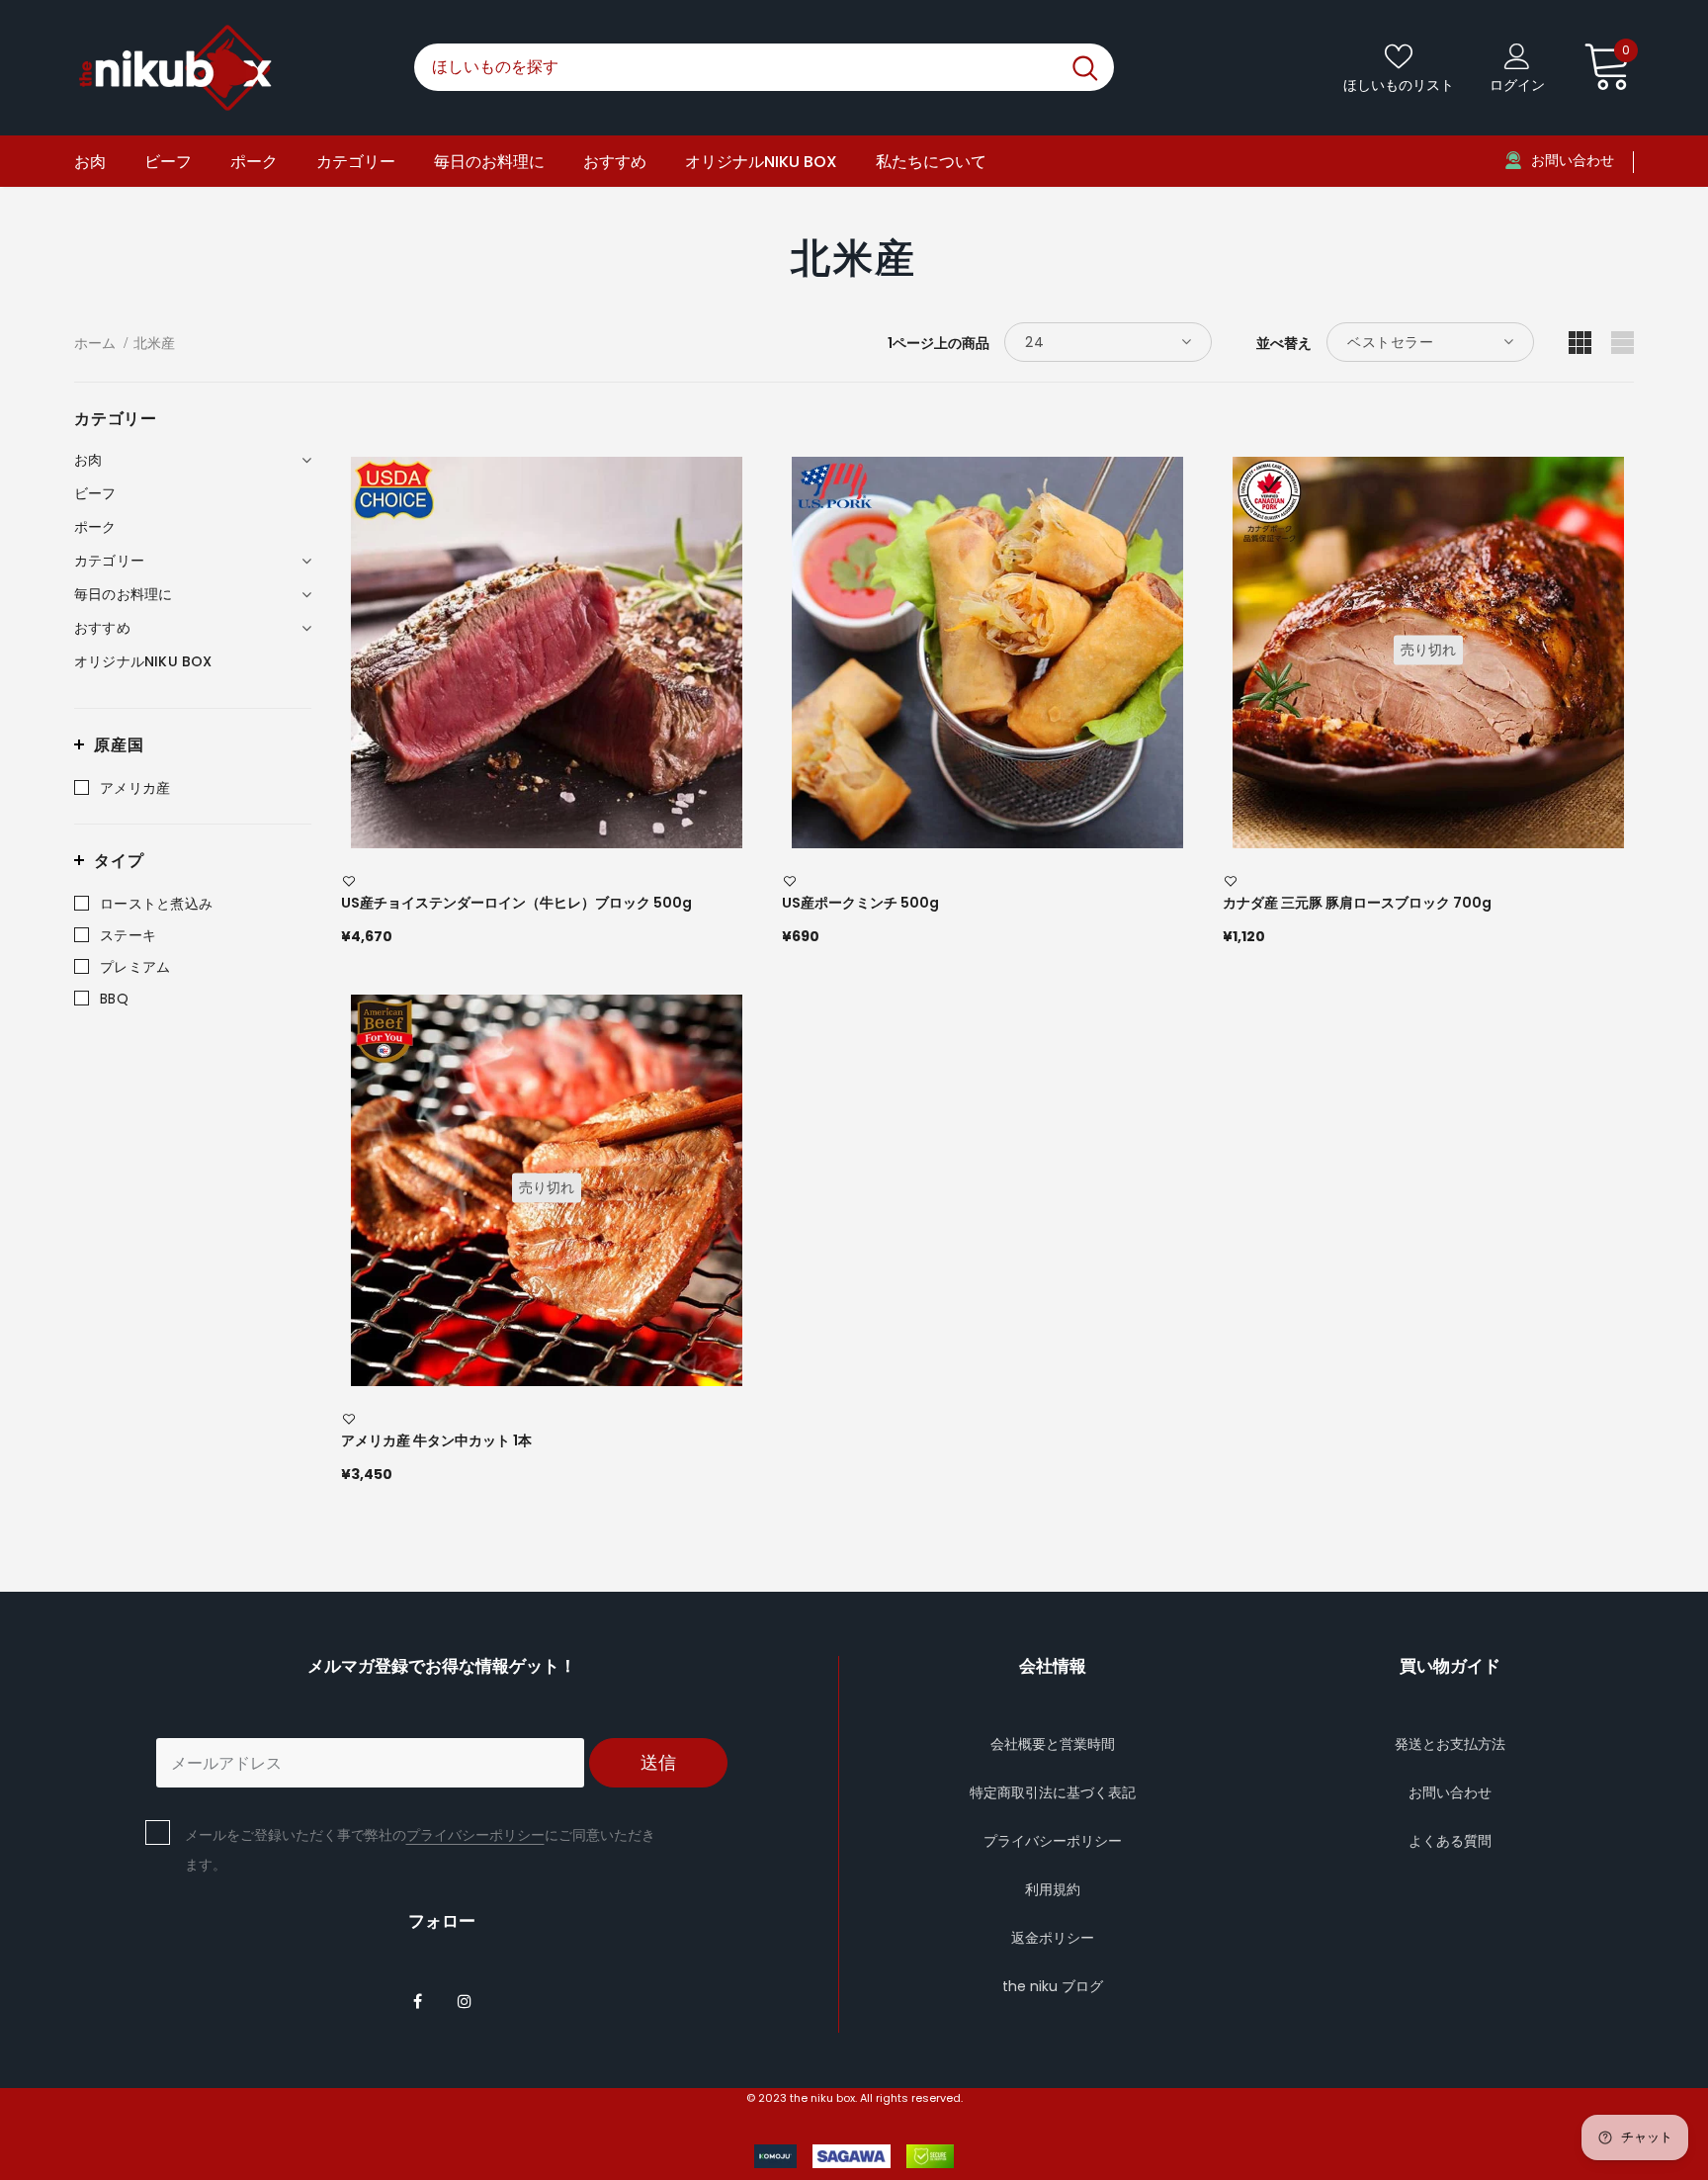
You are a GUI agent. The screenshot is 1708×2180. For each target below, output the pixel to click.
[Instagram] (465, 2000)
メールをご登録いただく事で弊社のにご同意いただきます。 (420, 1850)
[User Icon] (1517, 55)
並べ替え (1284, 343)
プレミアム (135, 967)
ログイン (1517, 85)
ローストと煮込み (156, 904)
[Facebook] (418, 2000)
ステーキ (128, 935)
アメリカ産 (135, 788)
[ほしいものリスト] (349, 882)
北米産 (154, 343)
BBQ (114, 999)
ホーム (95, 343)
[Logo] (229, 68)
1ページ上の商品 (939, 343)
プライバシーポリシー (475, 1835)
